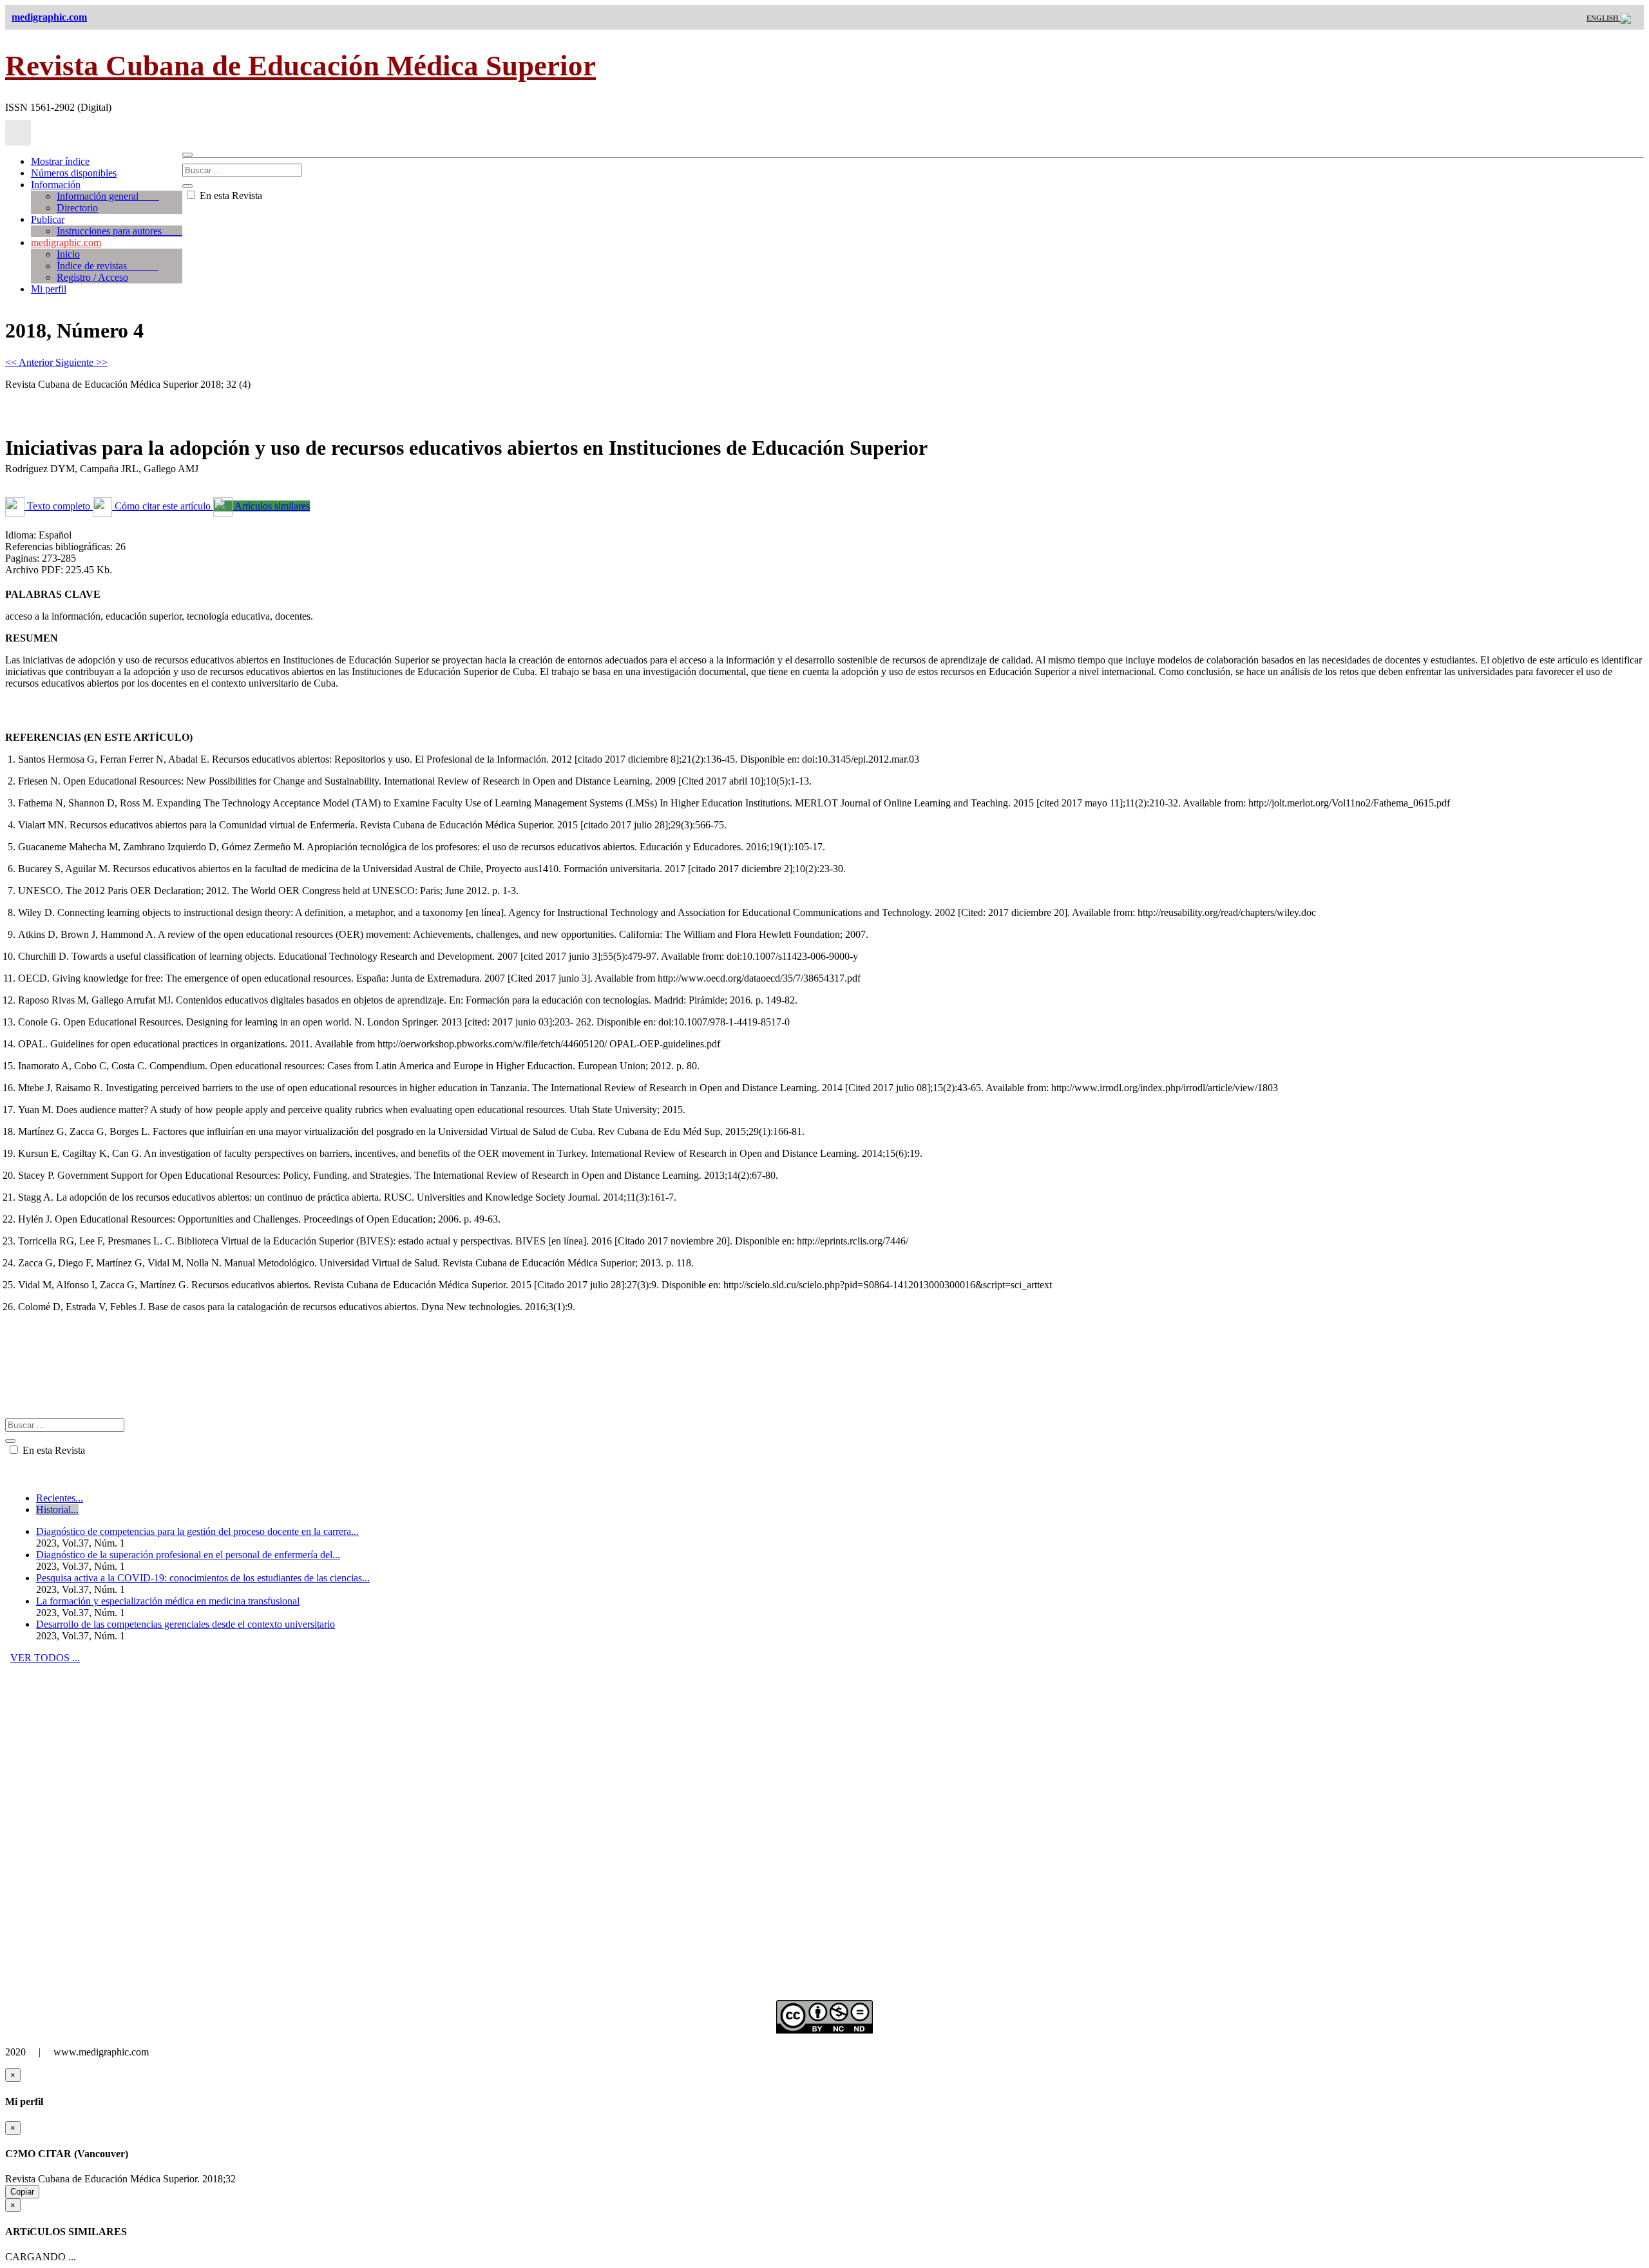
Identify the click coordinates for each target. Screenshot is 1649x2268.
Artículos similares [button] (271, 506)
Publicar (48, 219)
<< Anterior (30, 362)
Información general (108, 196)
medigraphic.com (66, 243)
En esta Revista (230, 195)
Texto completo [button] (59, 506)
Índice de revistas (107, 266)
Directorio (77, 208)
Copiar (22, 2192)
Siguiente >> (81, 362)
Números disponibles (74, 173)
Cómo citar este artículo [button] (163, 506)
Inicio (68, 254)
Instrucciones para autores (119, 231)
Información (56, 185)
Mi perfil (49, 289)
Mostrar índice (60, 161)
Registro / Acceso (92, 277)
